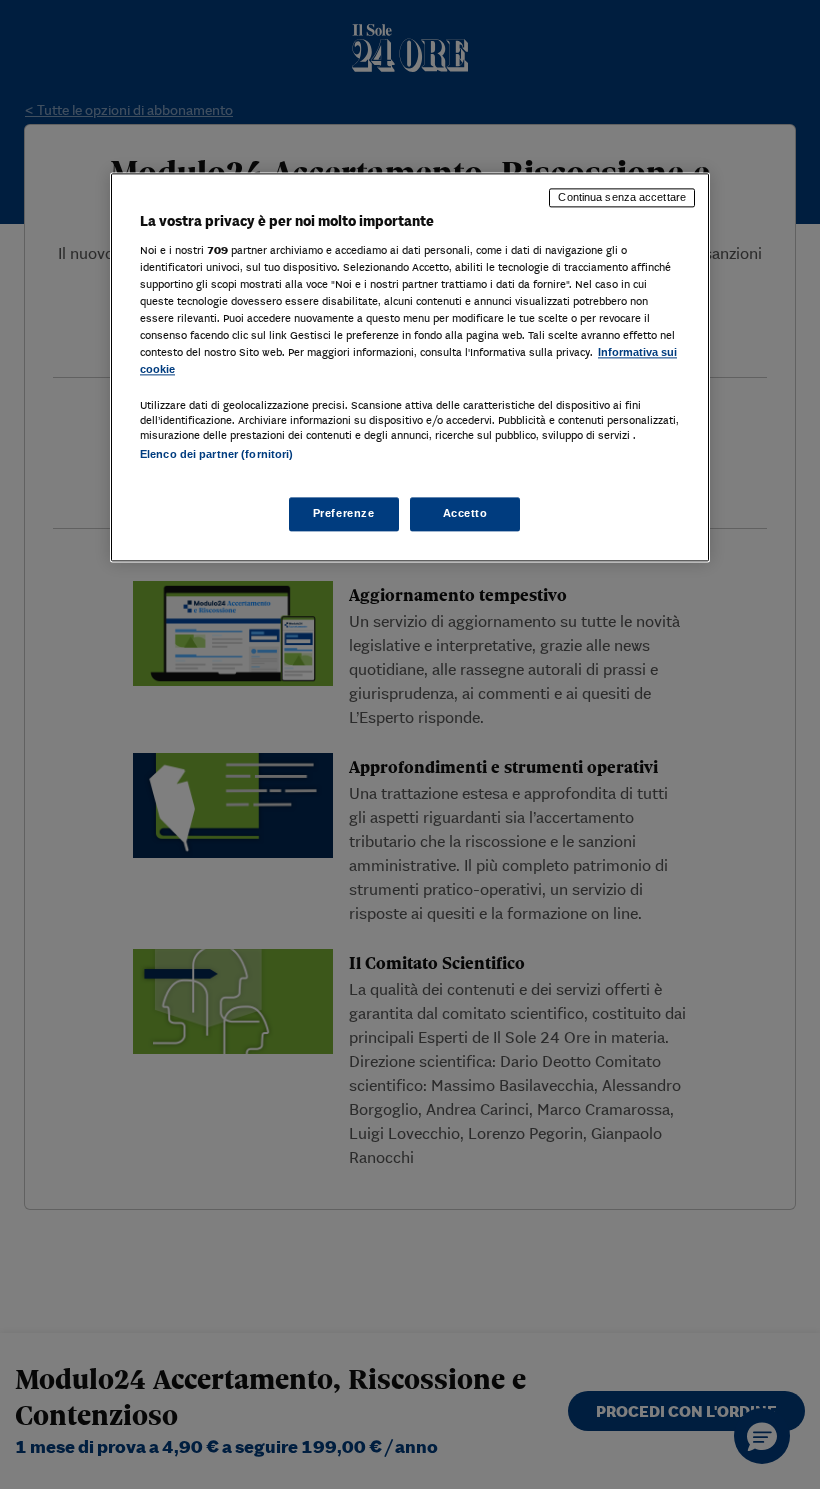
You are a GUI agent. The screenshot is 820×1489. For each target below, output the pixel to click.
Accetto (465, 513)
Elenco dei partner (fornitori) (216, 455)
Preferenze (344, 513)
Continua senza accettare (622, 198)
